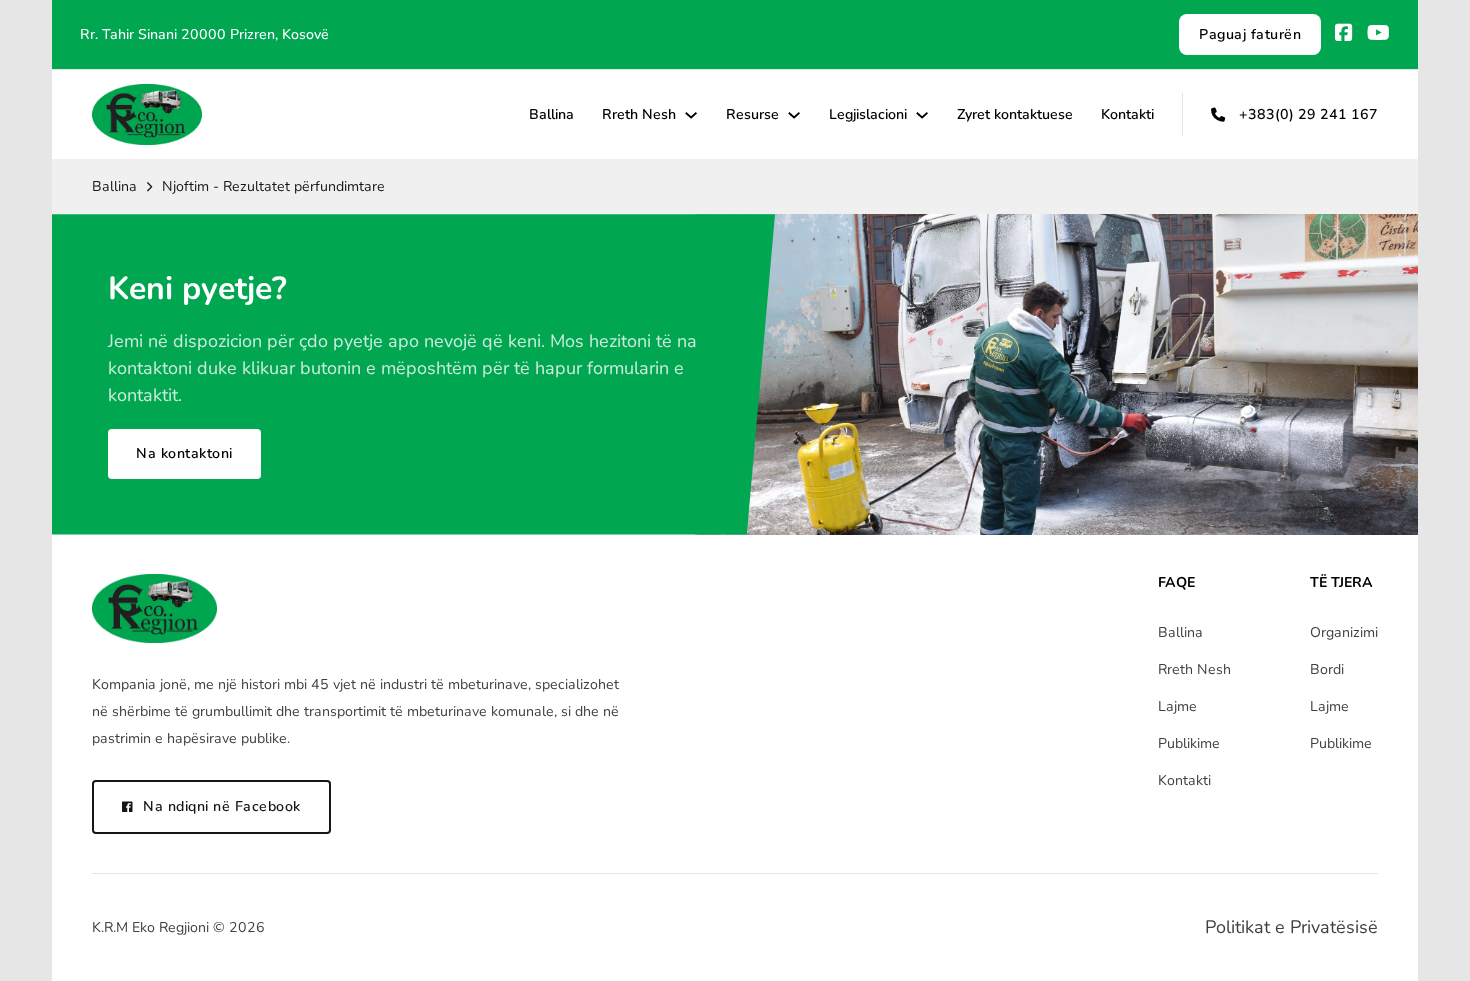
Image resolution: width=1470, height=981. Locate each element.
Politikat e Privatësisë (1291, 927)
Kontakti (1127, 114)
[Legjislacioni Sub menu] (922, 115)
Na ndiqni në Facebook (222, 806)
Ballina (551, 114)
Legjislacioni (868, 114)
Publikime (1189, 743)
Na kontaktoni (184, 453)
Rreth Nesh (639, 114)
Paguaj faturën (1250, 34)
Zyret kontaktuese (1015, 114)
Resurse (752, 114)
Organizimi (1344, 632)
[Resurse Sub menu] (794, 115)
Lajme (1177, 706)
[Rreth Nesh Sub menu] (691, 115)
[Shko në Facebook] (1344, 34)
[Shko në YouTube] (1378, 34)
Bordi (1327, 669)
